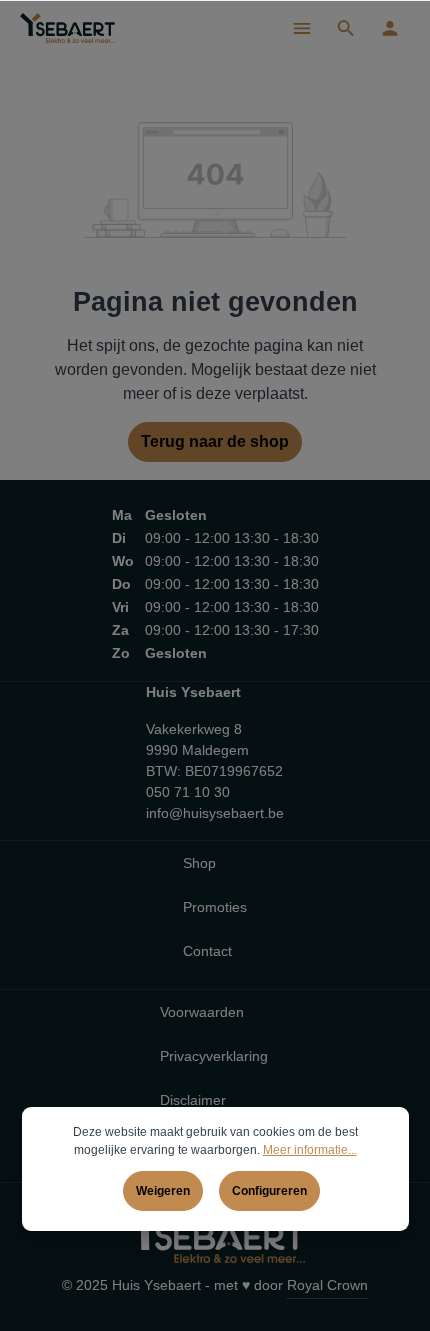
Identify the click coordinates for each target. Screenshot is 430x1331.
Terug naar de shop (215, 441)
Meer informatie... (310, 1150)
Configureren (269, 1191)
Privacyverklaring (214, 1056)
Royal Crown (327, 1285)
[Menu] (302, 28)
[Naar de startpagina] (67, 28)
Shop (199, 863)
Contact (207, 951)
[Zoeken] (346, 28)
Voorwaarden (202, 1012)
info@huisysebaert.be (215, 813)
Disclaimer (193, 1100)
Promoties (215, 907)
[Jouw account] (390, 28)
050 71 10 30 (188, 792)
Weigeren (163, 1191)
